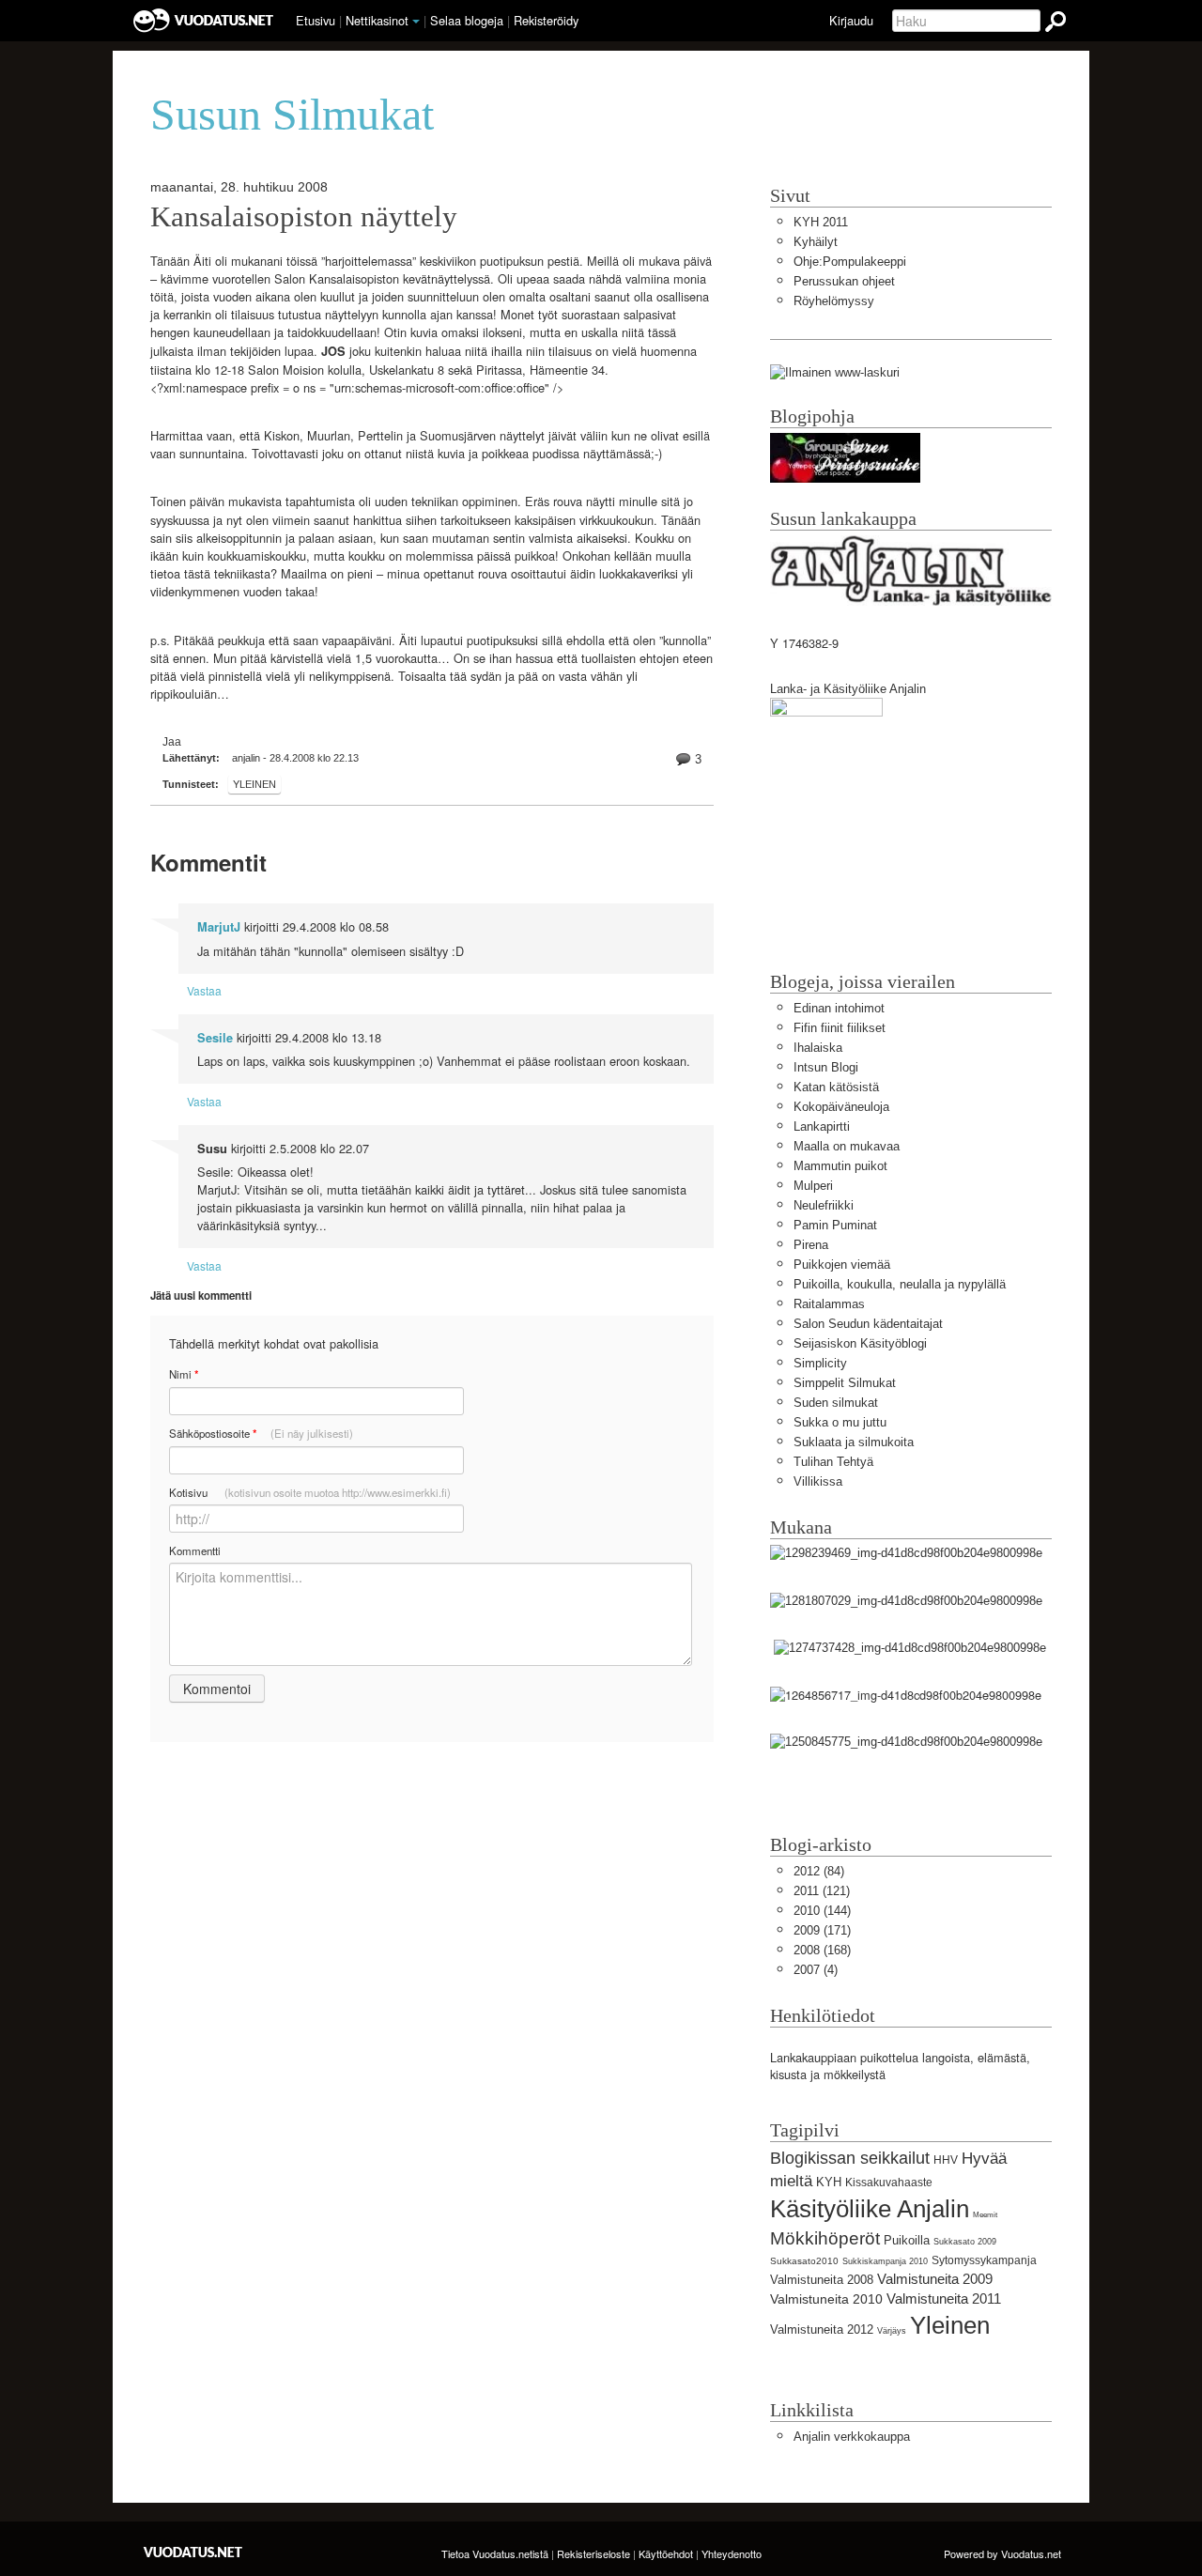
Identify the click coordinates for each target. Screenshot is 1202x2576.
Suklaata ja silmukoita (854, 1442)
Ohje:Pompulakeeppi (850, 262)
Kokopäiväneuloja (841, 1107)
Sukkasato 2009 (965, 2242)
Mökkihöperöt (825, 2238)
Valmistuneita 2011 (944, 2298)
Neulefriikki (824, 1205)
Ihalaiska (818, 1048)
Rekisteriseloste (593, 2553)
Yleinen (254, 784)
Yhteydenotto (732, 2553)
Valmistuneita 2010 (826, 2299)
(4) (816, 1970)
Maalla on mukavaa (847, 1146)
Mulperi (813, 1186)
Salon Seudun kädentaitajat (868, 1324)
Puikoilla (907, 2240)
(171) (822, 1930)
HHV (946, 2160)
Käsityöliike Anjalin (870, 2209)
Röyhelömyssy (834, 301)
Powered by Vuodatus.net (1002, 2553)
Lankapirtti (822, 1126)
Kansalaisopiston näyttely (304, 217)
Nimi (184, 1374)
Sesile (215, 1038)
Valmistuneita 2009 (935, 2279)
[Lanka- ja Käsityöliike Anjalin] (826, 792)
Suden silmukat (836, 1403)
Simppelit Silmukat (845, 1383)
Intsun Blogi (826, 1067)
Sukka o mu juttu (840, 1422)
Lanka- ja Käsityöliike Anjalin (848, 689)
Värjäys (892, 2331)
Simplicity (820, 1363)
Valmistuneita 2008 (822, 2280)
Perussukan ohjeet (844, 281)
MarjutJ (219, 927)
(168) (822, 1950)
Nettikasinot (377, 20)
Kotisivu (310, 1492)
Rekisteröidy (546, 20)
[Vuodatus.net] (193, 2552)
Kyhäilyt (816, 242)
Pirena (811, 1245)
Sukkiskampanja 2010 (885, 2261)
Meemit (985, 2215)
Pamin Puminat (835, 1225)
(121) (822, 1891)
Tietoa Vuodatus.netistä (495, 2553)
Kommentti (195, 1550)
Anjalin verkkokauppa (852, 2437)
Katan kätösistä (836, 1087)
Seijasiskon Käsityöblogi (860, 1343)
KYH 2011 (821, 222)
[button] (416, 22)
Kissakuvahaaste (889, 2183)
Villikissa (818, 1481)
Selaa (467, 20)
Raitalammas (829, 1304)
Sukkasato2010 (804, 2261)
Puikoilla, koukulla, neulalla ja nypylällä (900, 1284)
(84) (819, 1871)
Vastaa (204, 990)
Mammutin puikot (840, 1166)
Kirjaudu (851, 20)
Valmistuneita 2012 (822, 2329)
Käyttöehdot (666, 2553)
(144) (822, 1911)
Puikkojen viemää (842, 1265)
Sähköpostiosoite (261, 1434)
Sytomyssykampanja (984, 2260)
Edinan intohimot (839, 1008)
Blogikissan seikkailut (850, 2158)
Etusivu (316, 20)
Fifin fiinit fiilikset (840, 1028)
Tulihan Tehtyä (833, 1462)
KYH (829, 2182)
